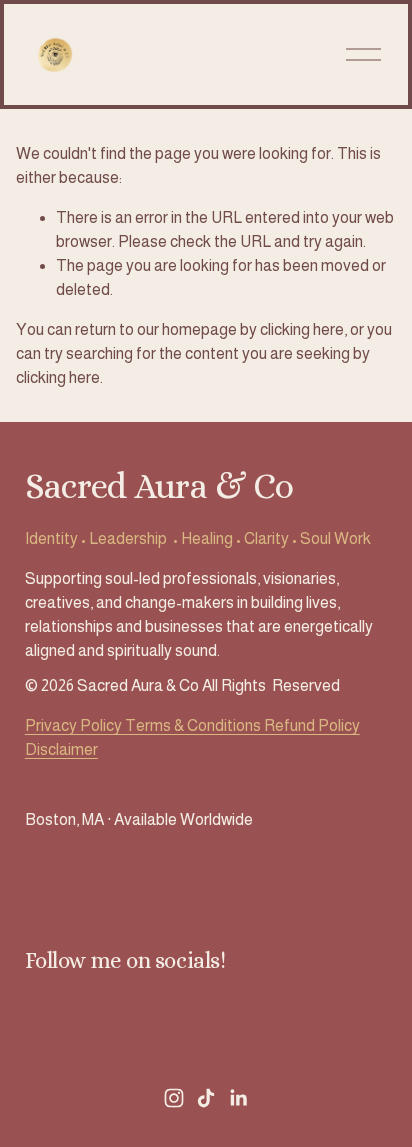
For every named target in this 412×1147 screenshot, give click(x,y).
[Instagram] (174, 1098)
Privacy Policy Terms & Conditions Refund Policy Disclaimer (192, 737)
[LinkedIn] (238, 1098)
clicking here (302, 329)
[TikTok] (206, 1098)
